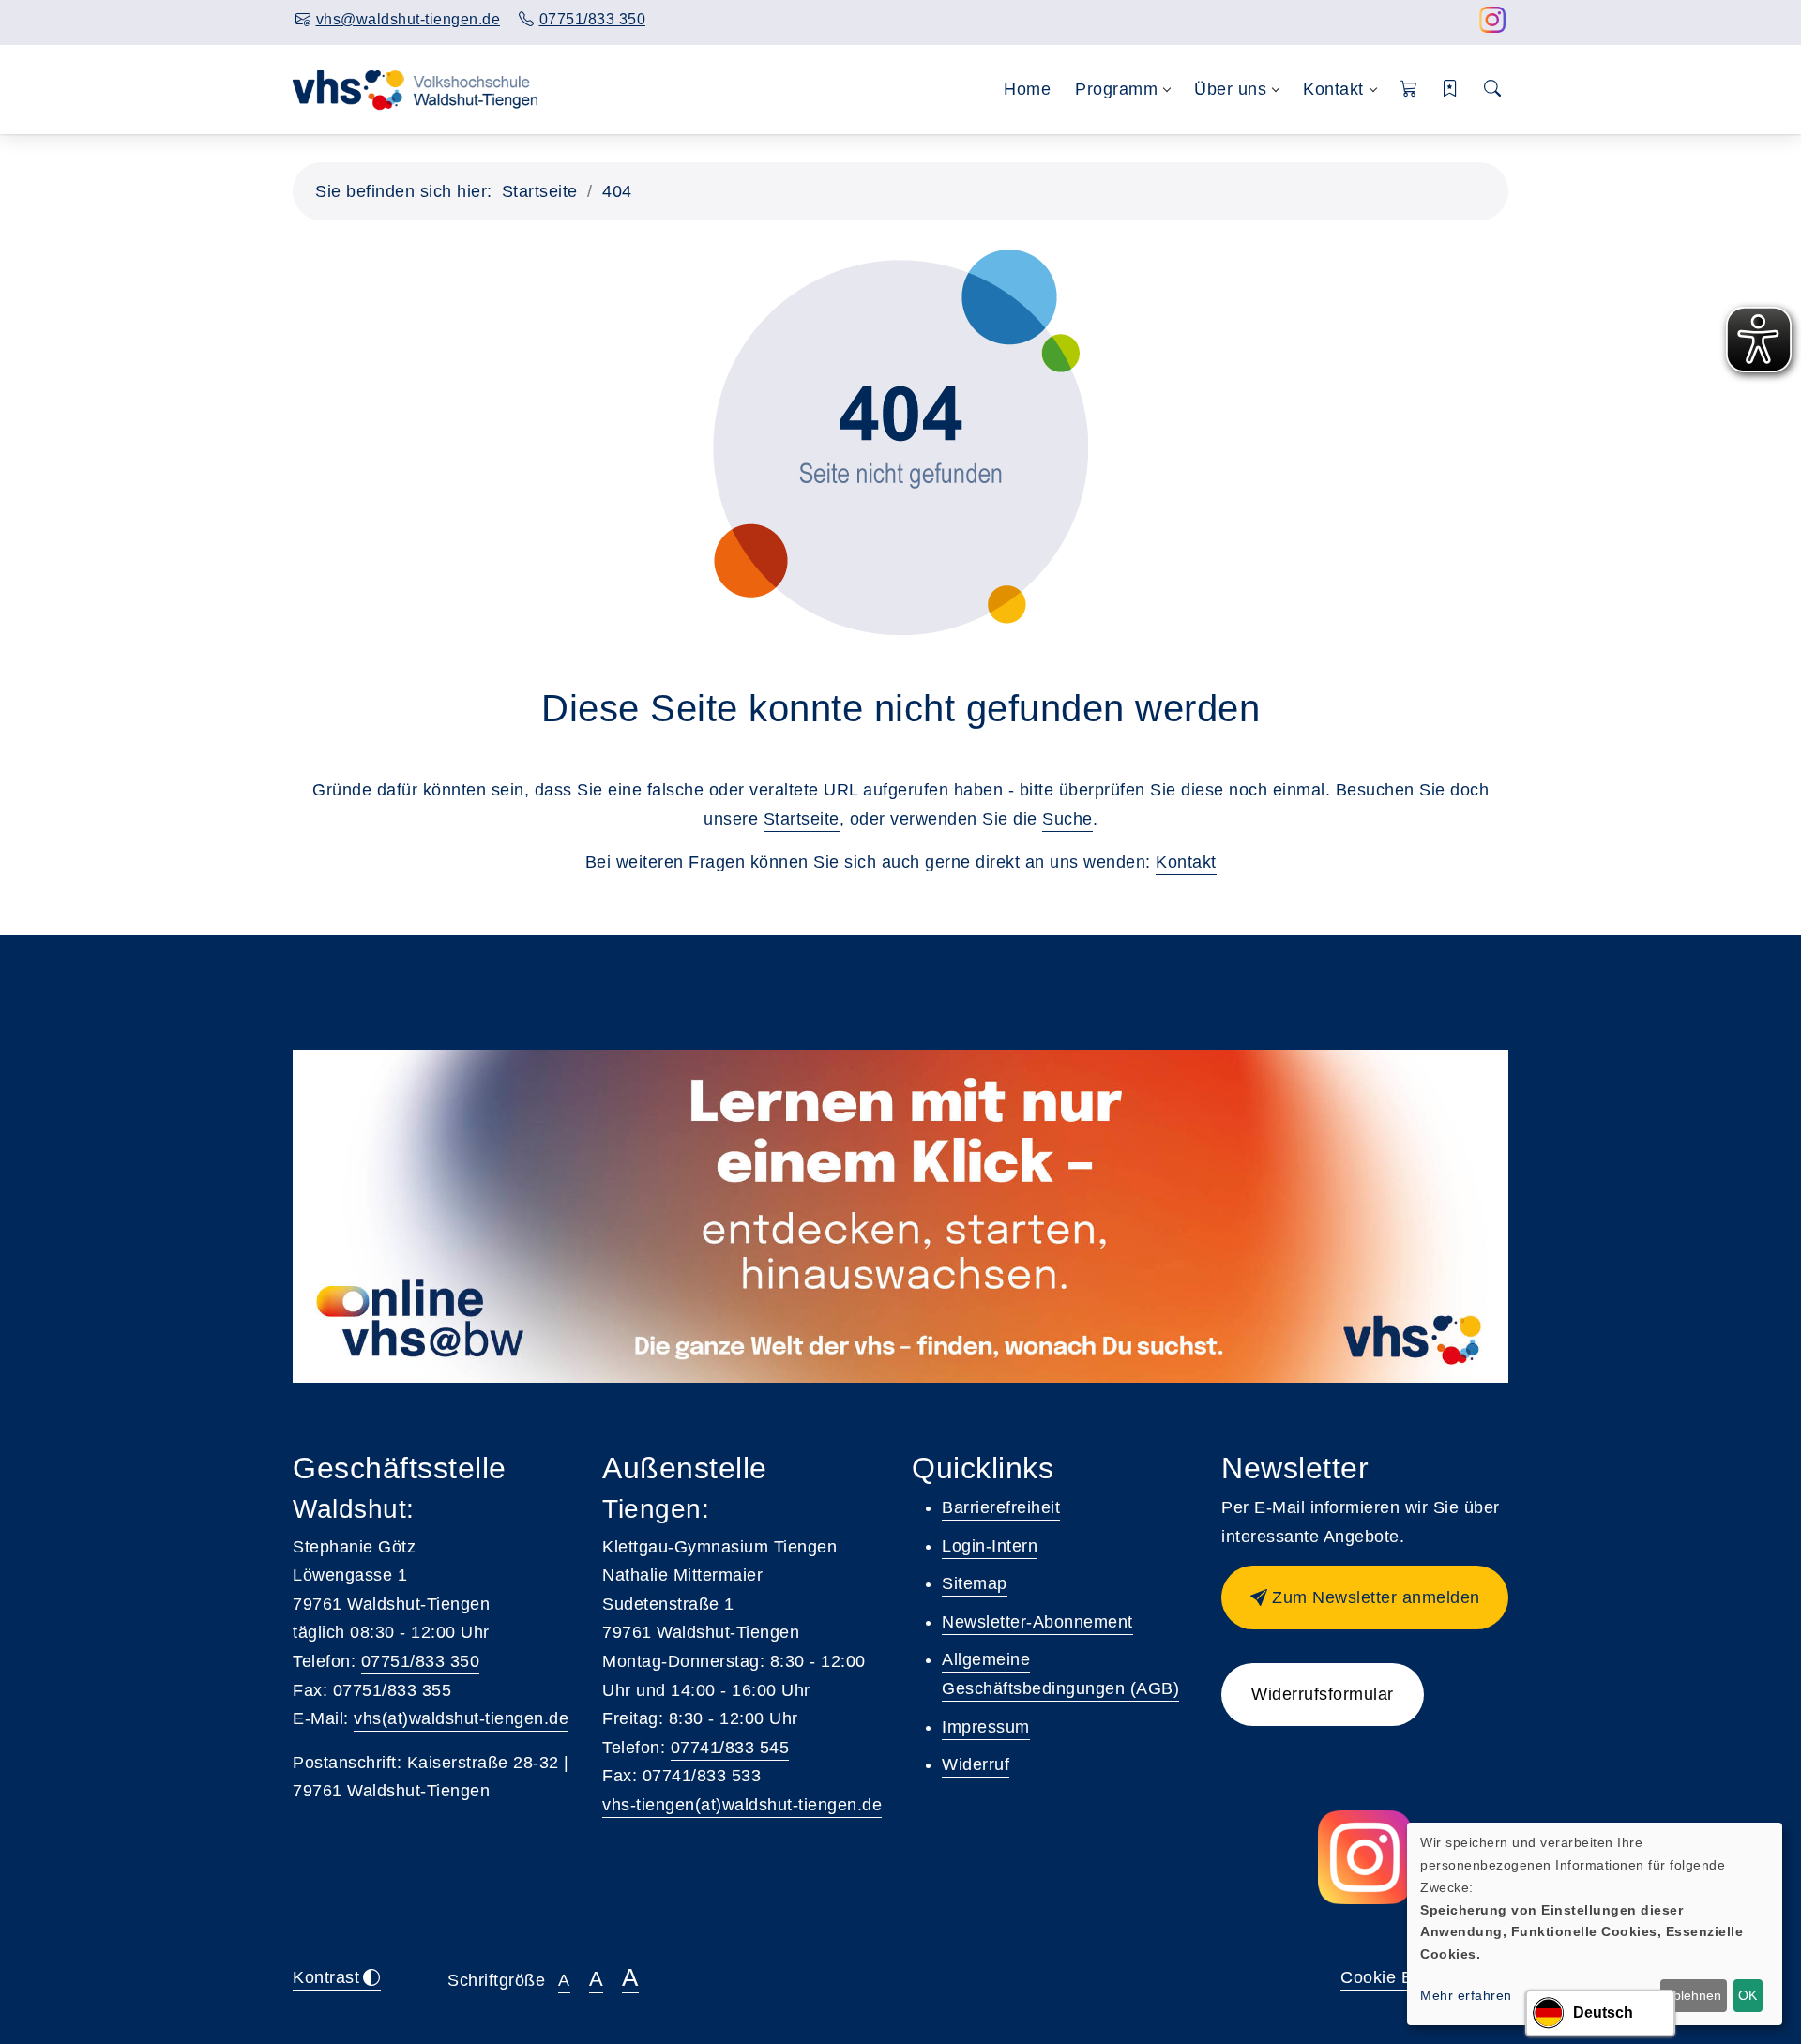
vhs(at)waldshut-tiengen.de (461, 1718)
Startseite (540, 191)
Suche (1067, 819)
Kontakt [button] (1333, 89)
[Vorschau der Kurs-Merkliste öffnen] (1451, 90)
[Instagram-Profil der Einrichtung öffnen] (1493, 25)
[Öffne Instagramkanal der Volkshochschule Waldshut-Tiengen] (1365, 1857)
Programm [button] (1116, 89)
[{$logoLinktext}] (417, 88)
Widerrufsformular (1323, 1694)
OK (1748, 1995)
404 (617, 191)
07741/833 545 (730, 1748)
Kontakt (1186, 862)
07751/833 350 (421, 1661)
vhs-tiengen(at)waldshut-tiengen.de (742, 1805)
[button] (1409, 90)
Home (1027, 89)
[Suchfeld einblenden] (1493, 90)
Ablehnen (1693, 1995)
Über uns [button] (1230, 89)
